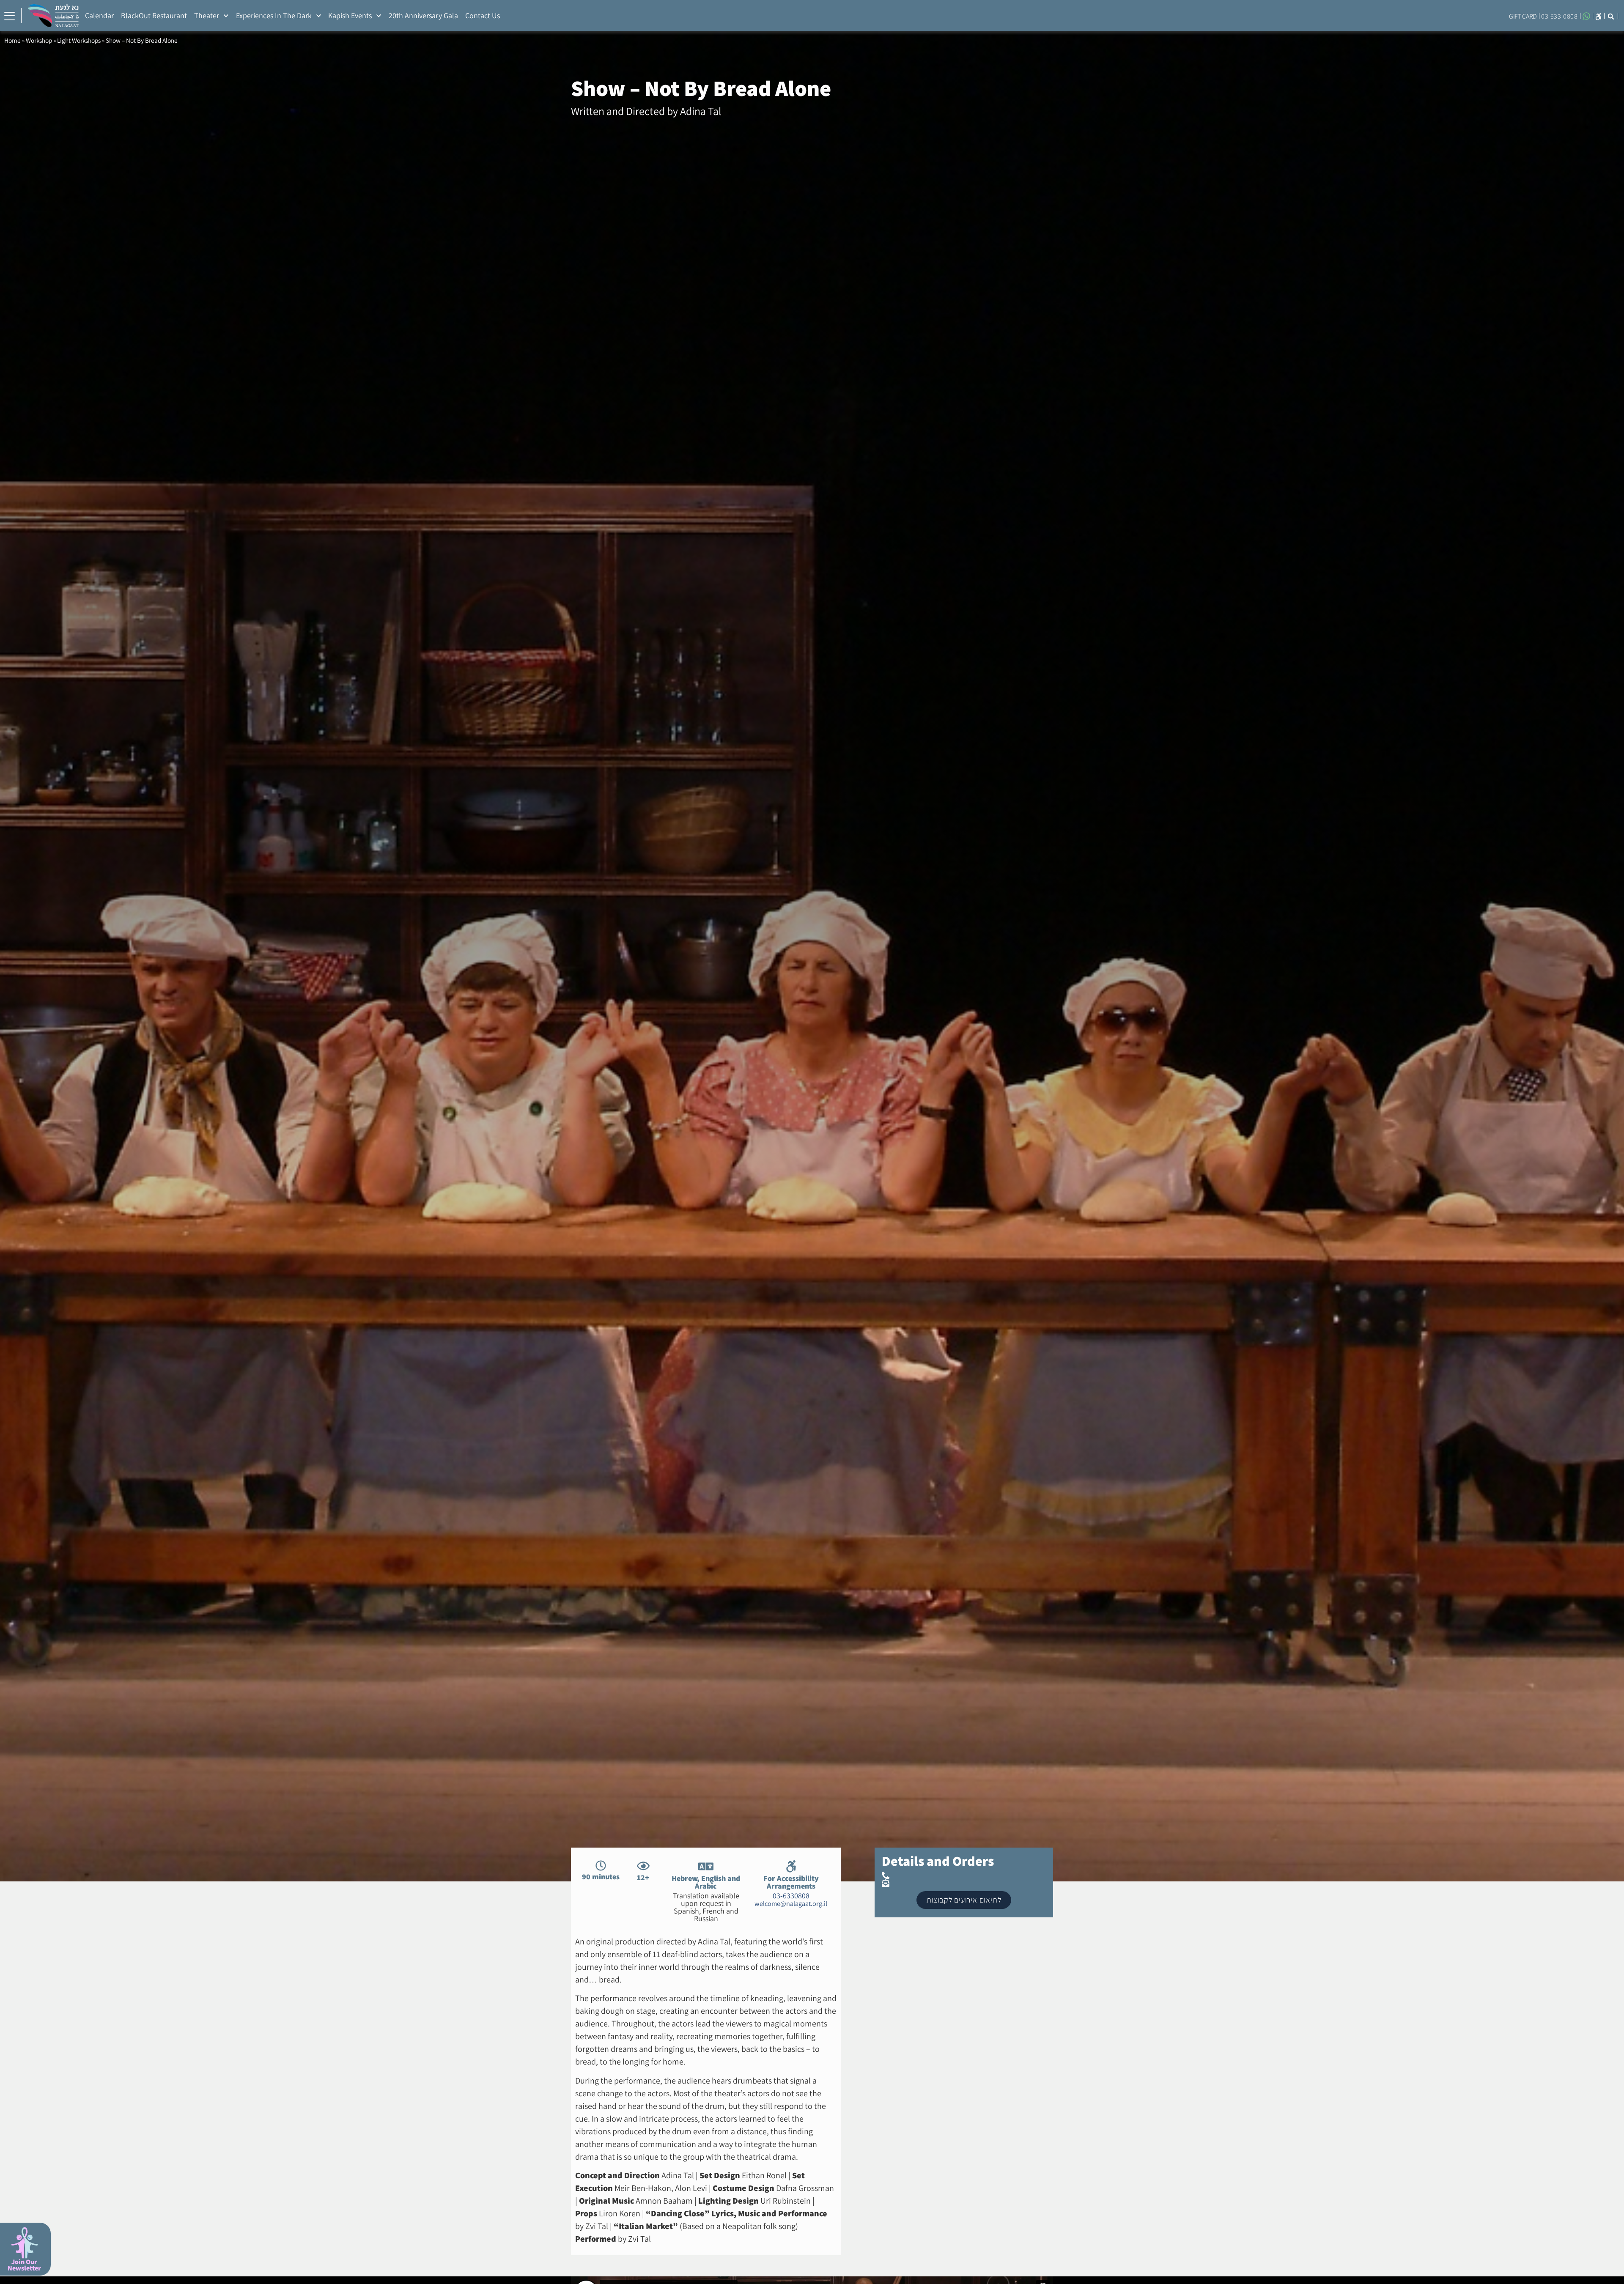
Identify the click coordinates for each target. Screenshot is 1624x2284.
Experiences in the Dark (274, 15)
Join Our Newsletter (24, 2265)
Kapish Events (350, 15)
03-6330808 (791, 1896)
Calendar (99, 15)
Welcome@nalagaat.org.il (791, 1903)
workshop (39, 40)
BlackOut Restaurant (154, 15)
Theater (207, 15)
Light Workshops (79, 40)
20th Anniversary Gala (423, 15)
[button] (1611, 16)
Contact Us (483, 15)
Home (12, 40)
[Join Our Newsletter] (24, 2243)
